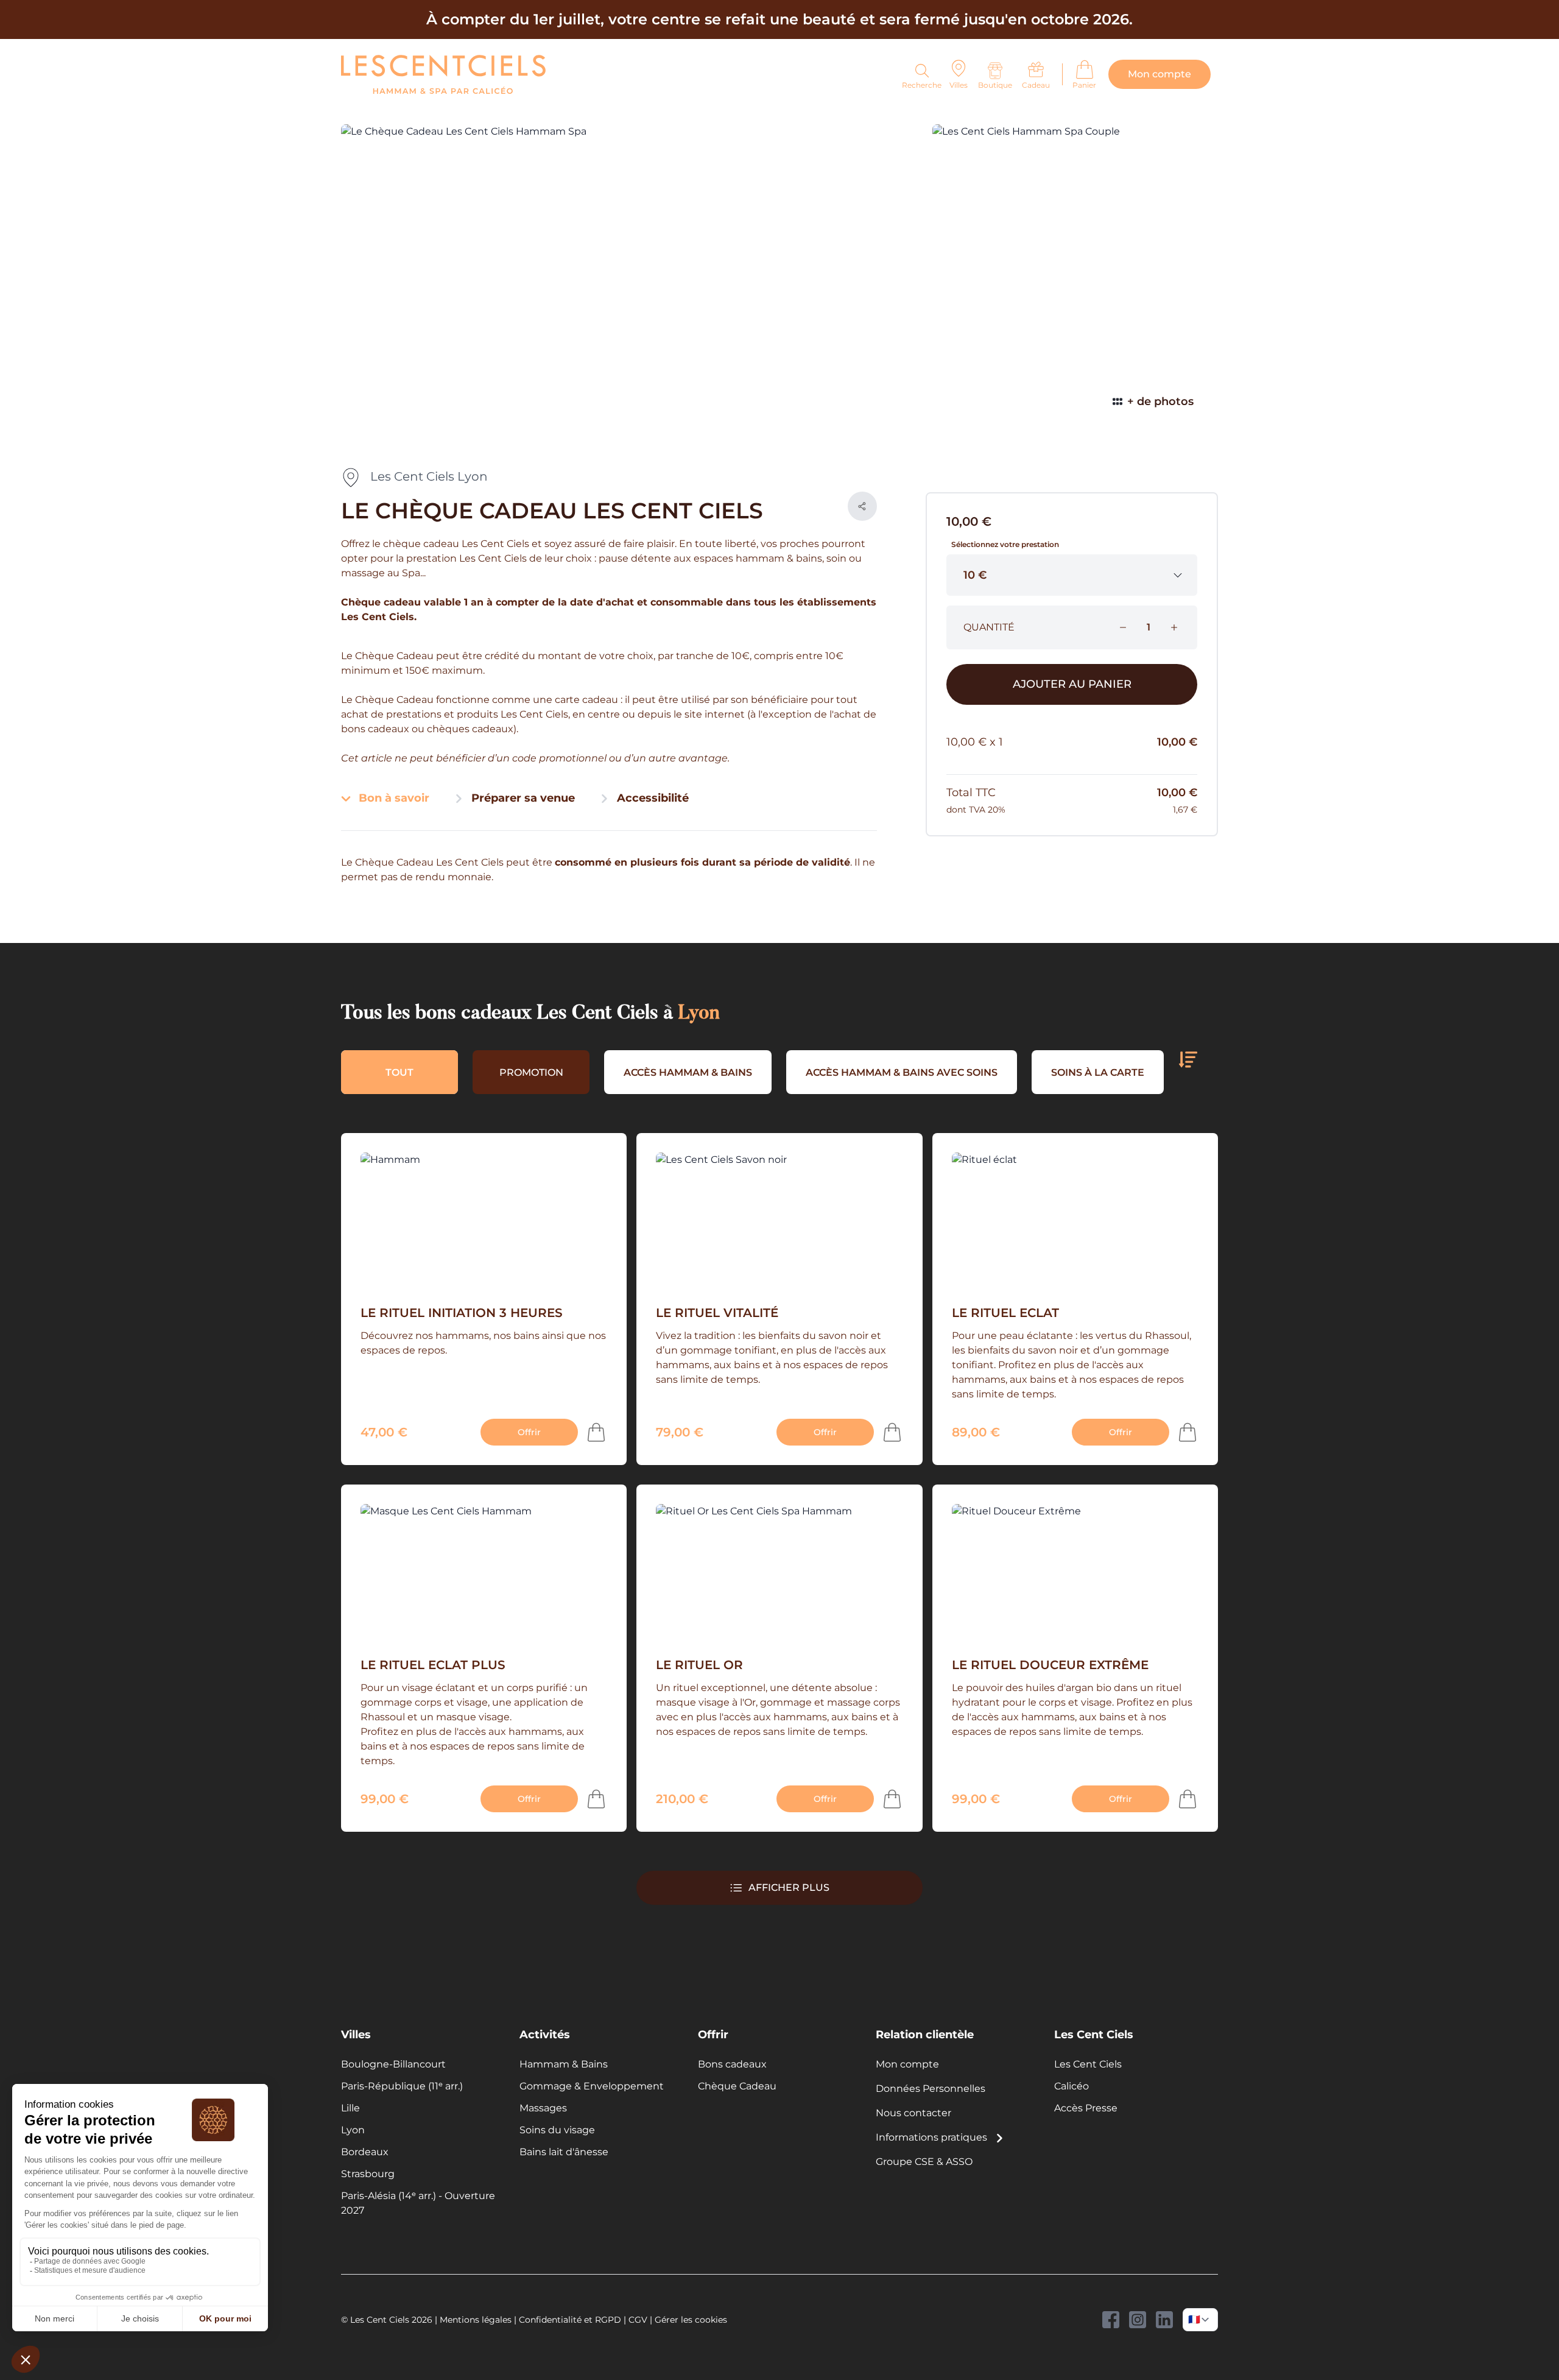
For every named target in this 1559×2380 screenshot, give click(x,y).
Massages (543, 2108)
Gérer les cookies (691, 2320)
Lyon (353, 2130)
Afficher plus (789, 1887)
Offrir (529, 1432)
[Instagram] (1138, 2320)
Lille (350, 2108)
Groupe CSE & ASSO (924, 2162)
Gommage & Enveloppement (592, 2086)
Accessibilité (651, 798)
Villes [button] (356, 2034)
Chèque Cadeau (737, 2086)
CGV (638, 2320)
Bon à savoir (392, 798)
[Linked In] (1164, 2320)
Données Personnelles (931, 2089)
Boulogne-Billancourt (393, 2064)
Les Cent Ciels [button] (1094, 2034)
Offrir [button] (713, 2034)
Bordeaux (365, 2152)
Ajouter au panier (1072, 684)
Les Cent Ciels (1088, 2064)
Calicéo (1072, 2086)
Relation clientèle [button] (925, 2034)
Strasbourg (368, 2174)
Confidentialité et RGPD (570, 2320)
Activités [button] (545, 2034)
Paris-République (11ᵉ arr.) (402, 2086)
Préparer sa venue (522, 798)
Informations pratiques (933, 2137)
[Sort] (1188, 1060)
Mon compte (907, 2064)
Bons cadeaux (732, 2064)
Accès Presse (1086, 2108)
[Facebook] (1111, 2320)
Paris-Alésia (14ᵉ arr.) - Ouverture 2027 (418, 2203)
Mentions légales (476, 2320)
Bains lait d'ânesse (564, 2152)
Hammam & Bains (564, 2064)
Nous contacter (913, 2113)
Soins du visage (557, 2130)
